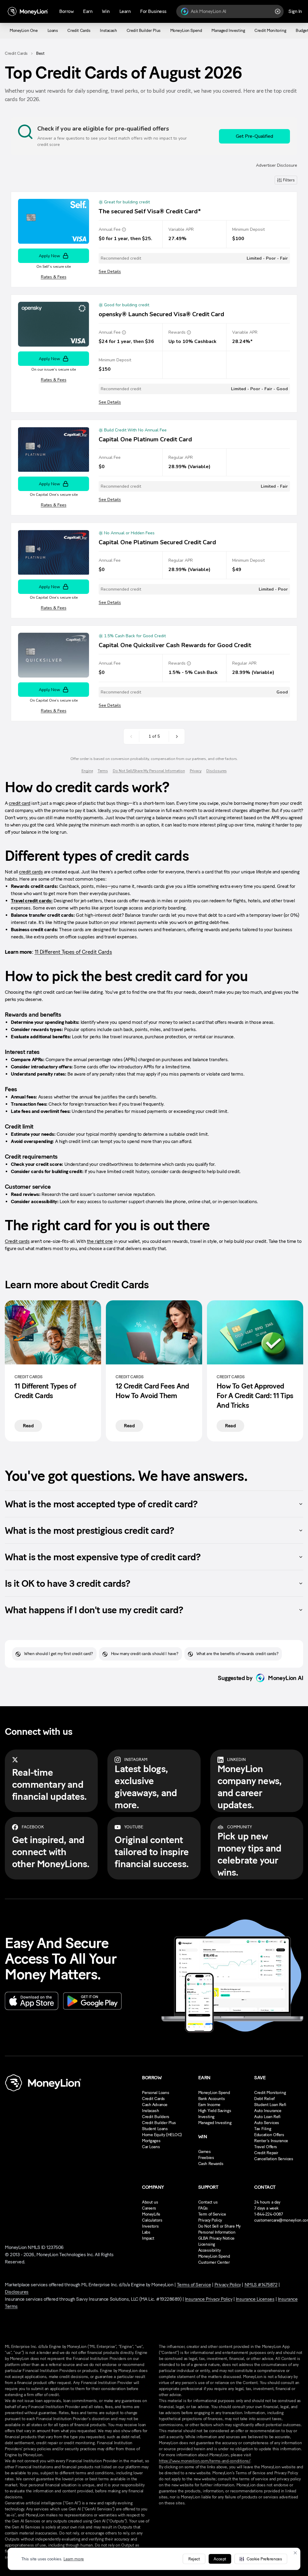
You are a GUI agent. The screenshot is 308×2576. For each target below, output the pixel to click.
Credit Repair (266, 2153)
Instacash (150, 2111)
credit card (20, 803)
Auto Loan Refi (267, 2117)
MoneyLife (151, 2214)
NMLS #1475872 (261, 2285)
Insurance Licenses (255, 2299)
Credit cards (17, 1241)
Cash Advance (155, 2105)
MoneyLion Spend (214, 2093)
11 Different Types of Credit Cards (73, 952)
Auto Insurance (268, 2111)
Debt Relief (264, 2099)
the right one (100, 1241)
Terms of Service (194, 2285)
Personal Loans (156, 2093)
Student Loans (155, 2129)
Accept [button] (220, 2559)
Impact (148, 2238)
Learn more (74, 2559)
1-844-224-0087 (268, 2214)
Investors (150, 2226)
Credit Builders (156, 2117)
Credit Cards (16, 53)
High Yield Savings (215, 2111)
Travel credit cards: (32, 901)
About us (150, 2202)
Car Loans (151, 2147)
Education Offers (269, 2135)
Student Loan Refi (270, 2105)
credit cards (31, 872)
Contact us (208, 2202)
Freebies (206, 2158)
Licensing (207, 2244)
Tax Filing (263, 2129)
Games (205, 2152)
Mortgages (151, 2141)
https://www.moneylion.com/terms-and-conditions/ (205, 2461)
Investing (206, 2117)
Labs (146, 2232)
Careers (149, 2208)
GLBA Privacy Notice (216, 2238)
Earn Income (209, 2105)
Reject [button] (194, 2559)
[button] (261, 2559)
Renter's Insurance (271, 2141)
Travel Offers (266, 2147)
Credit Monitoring (270, 2093)
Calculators (152, 2220)
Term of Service (212, 2214)
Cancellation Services (274, 2159)
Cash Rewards (211, 2164)
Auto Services (267, 2123)
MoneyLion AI (286, 1678)
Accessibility (209, 2250)
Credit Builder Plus (159, 2123)
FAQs (203, 2208)
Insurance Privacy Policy (209, 2299)
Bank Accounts (212, 2099)
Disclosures (17, 2292)
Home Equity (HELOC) (162, 2135)
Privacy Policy (210, 2220)
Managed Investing (215, 2123)
